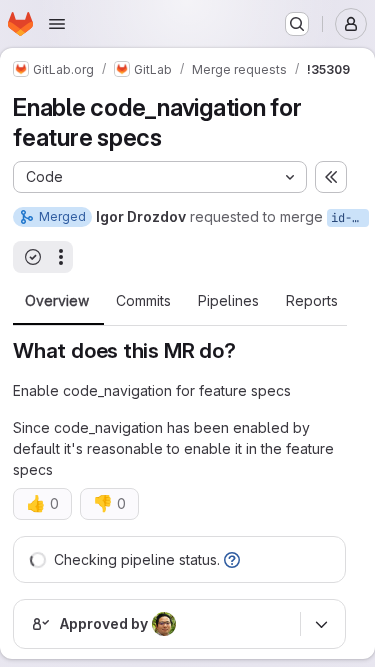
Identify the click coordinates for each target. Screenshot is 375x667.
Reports (312, 301)
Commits (143, 301)
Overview (57, 301)
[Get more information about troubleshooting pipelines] (232, 559)
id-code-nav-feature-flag (350, 218)
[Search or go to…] (297, 24)
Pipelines (228, 301)
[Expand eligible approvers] (321, 624)
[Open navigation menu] (57, 24)
